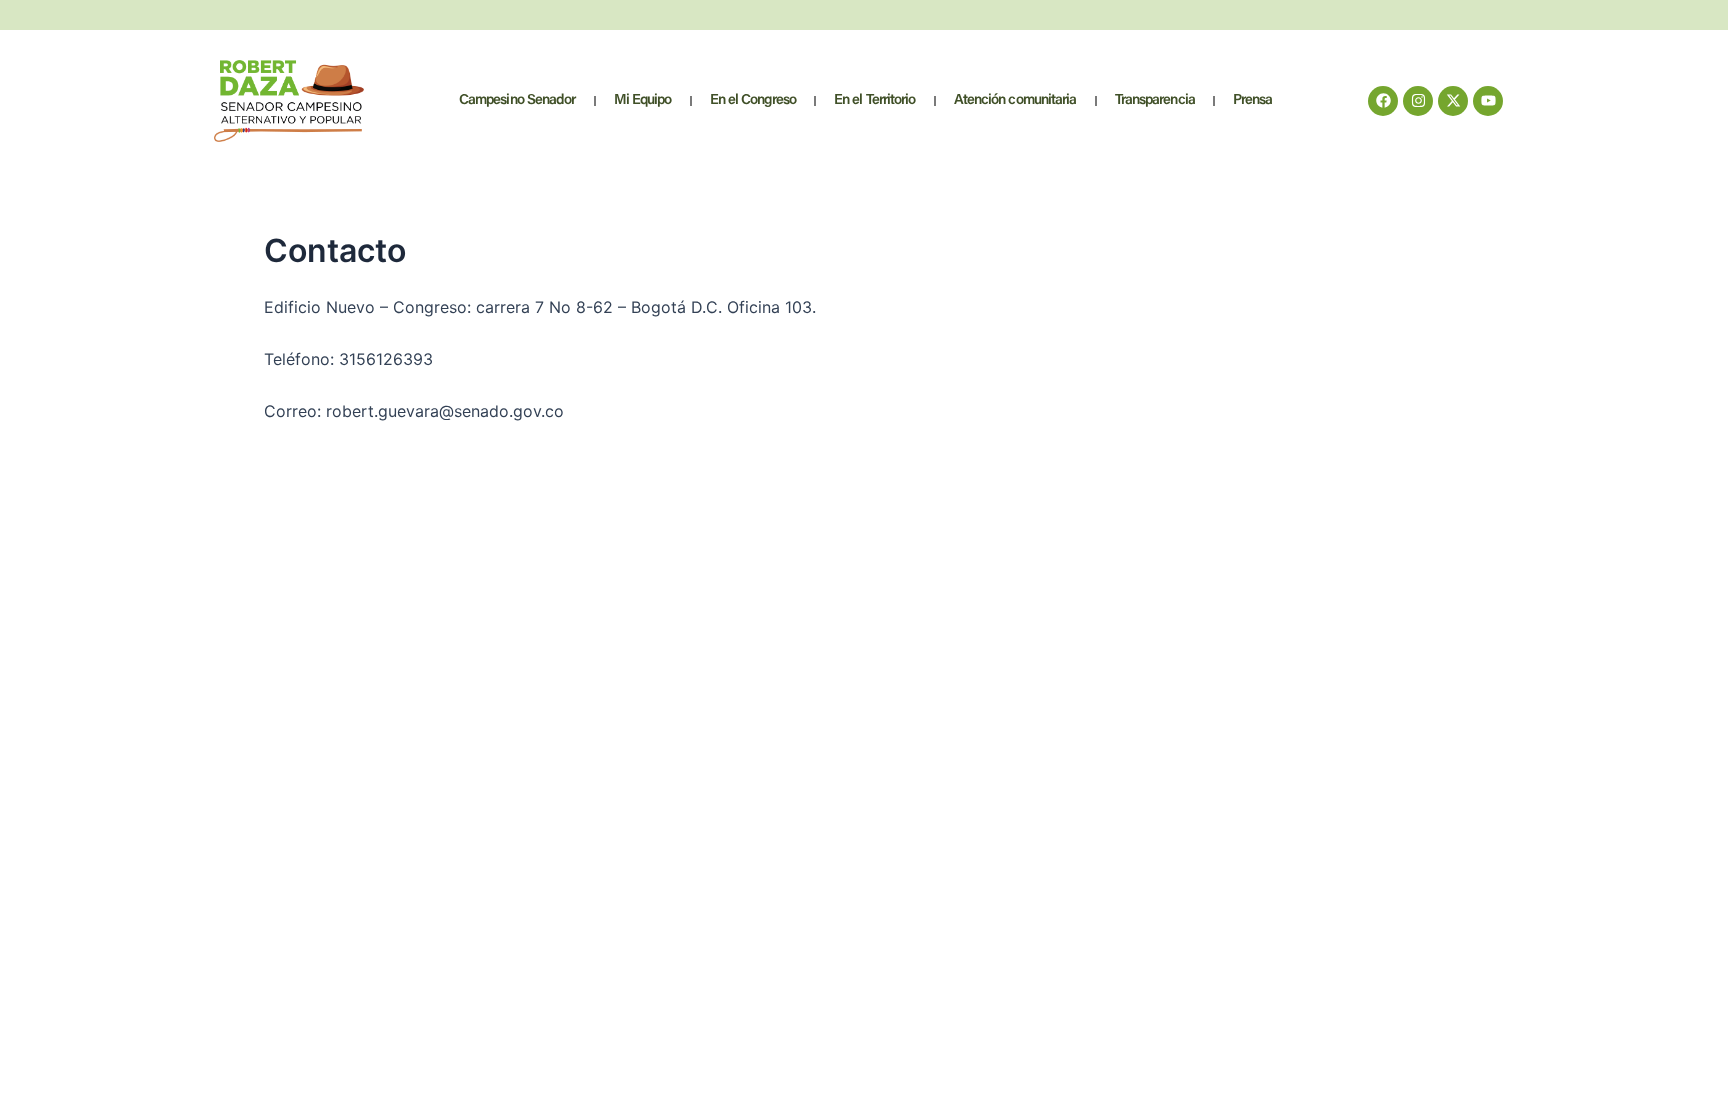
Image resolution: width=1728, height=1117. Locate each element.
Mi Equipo (643, 100)
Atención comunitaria (1015, 100)
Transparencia (1155, 100)
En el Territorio (875, 100)
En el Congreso (753, 100)
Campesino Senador (517, 100)
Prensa (1253, 100)
